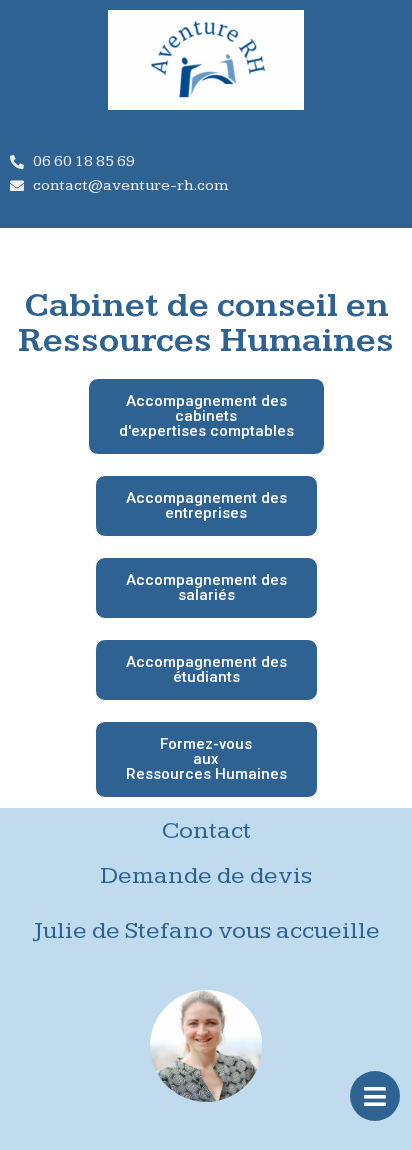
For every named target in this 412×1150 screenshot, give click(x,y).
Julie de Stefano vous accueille (206, 930)
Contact (206, 830)
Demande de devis (206, 875)
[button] (206, 416)
